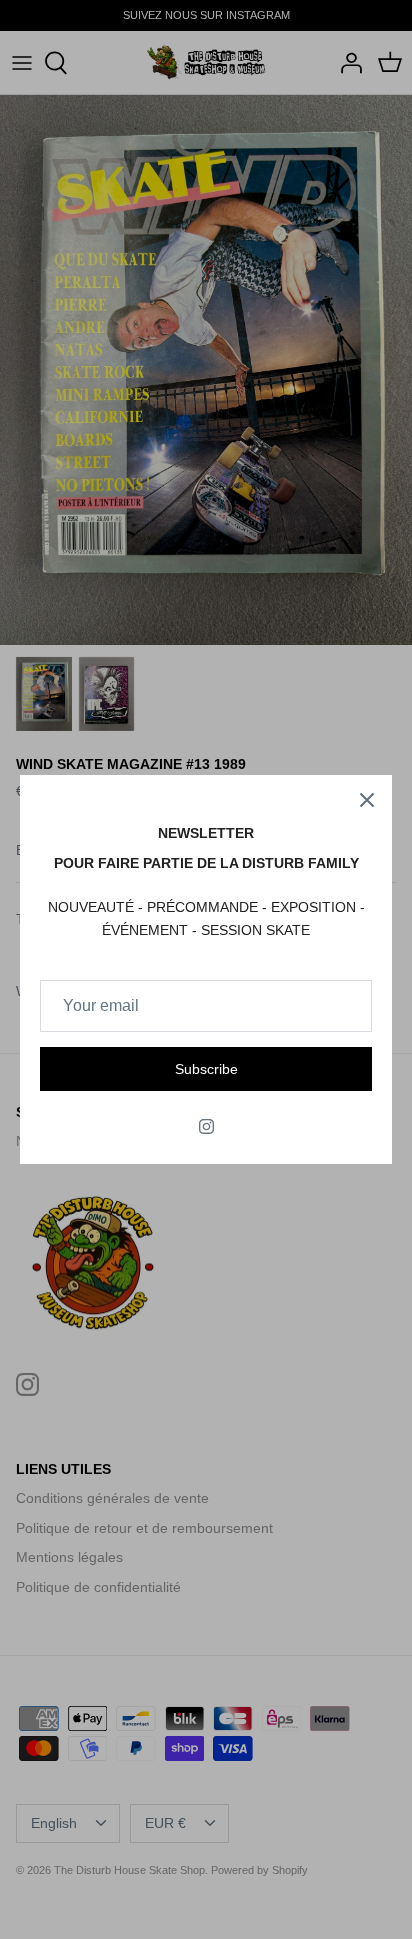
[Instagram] (206, 1126)
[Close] (367, 800)
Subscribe (206, 1069)
